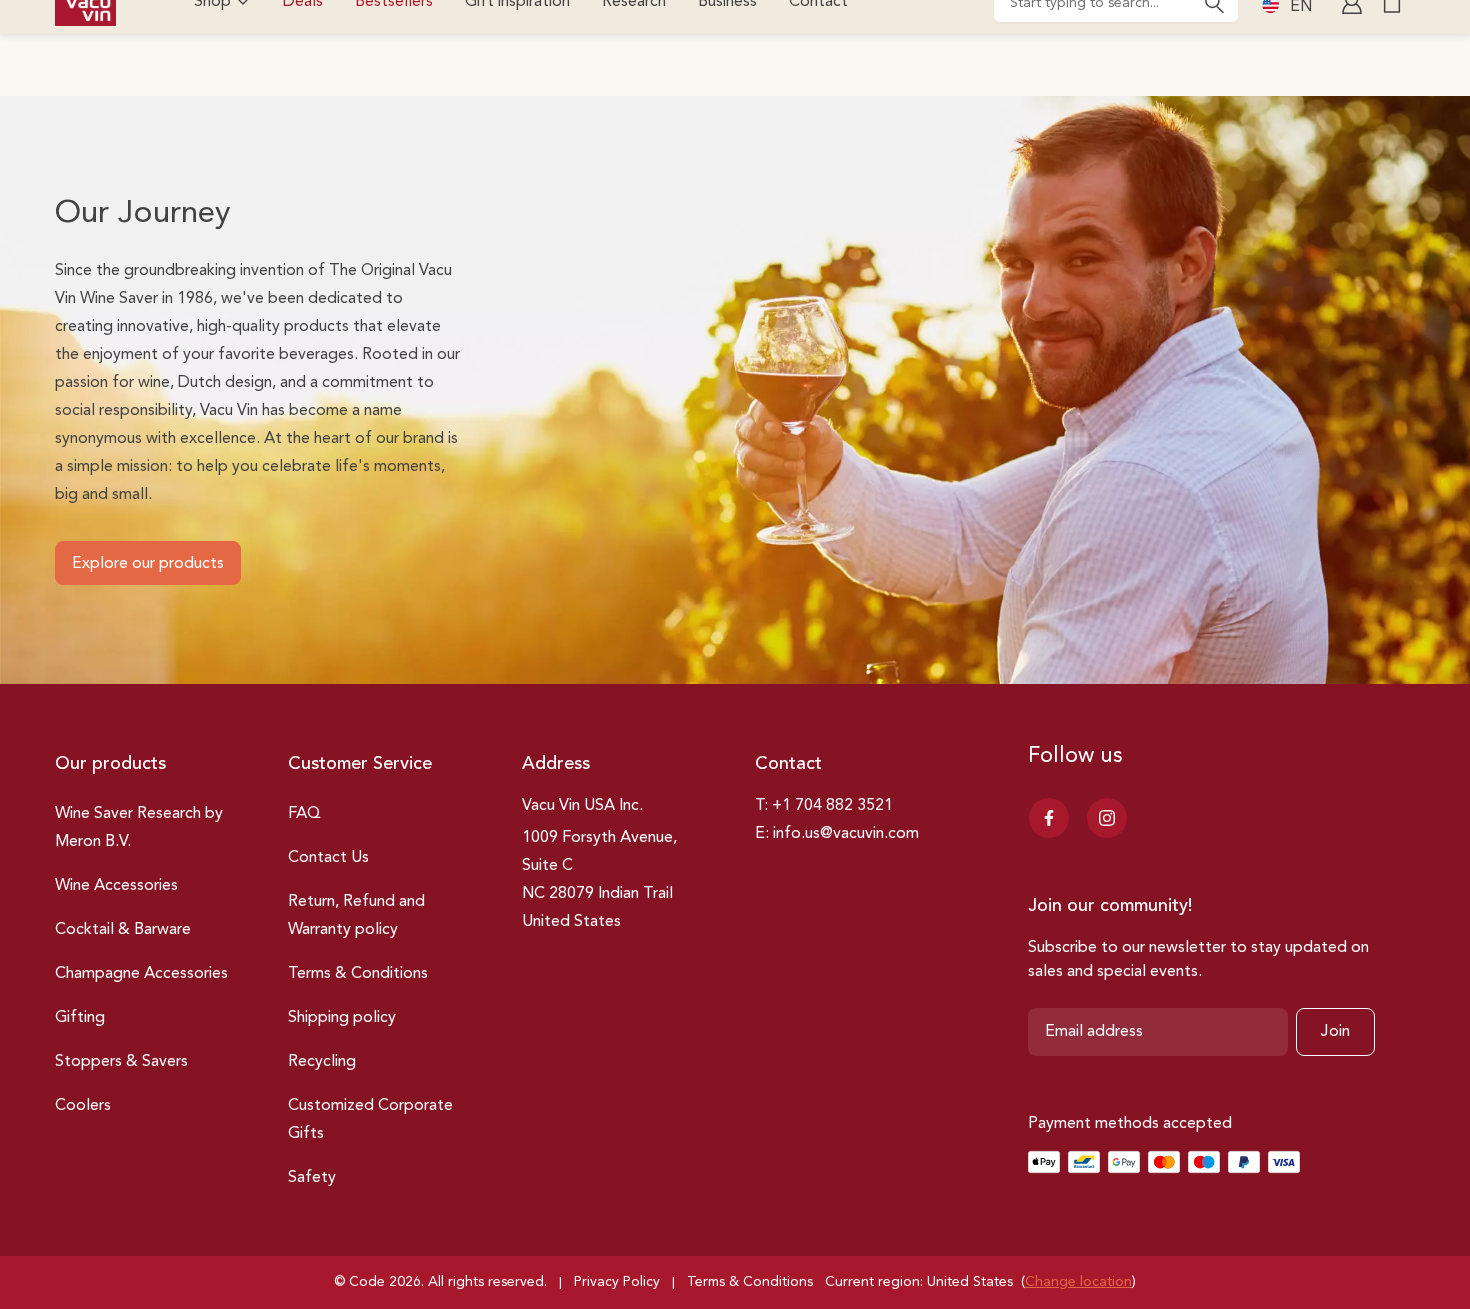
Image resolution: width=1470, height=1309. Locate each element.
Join (1335, 1032)
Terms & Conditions (358, 974)
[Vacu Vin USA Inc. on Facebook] (1049, 818)
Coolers (83, 1106)
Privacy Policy (617, 1282)
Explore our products (148, 564)
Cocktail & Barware (123, 930)
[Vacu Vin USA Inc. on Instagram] (1107, 818)
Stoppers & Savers (121, 1062)
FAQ (304, 814)
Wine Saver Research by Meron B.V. (139, 828)
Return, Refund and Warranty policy (356, 916)
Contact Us (328, 858)
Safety (312, 1178)
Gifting (80, 1018)
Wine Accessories (116, 886)
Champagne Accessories (141, 974)
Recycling (322, 1062)
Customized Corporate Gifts (370, 1120)
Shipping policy (342, 1018)
